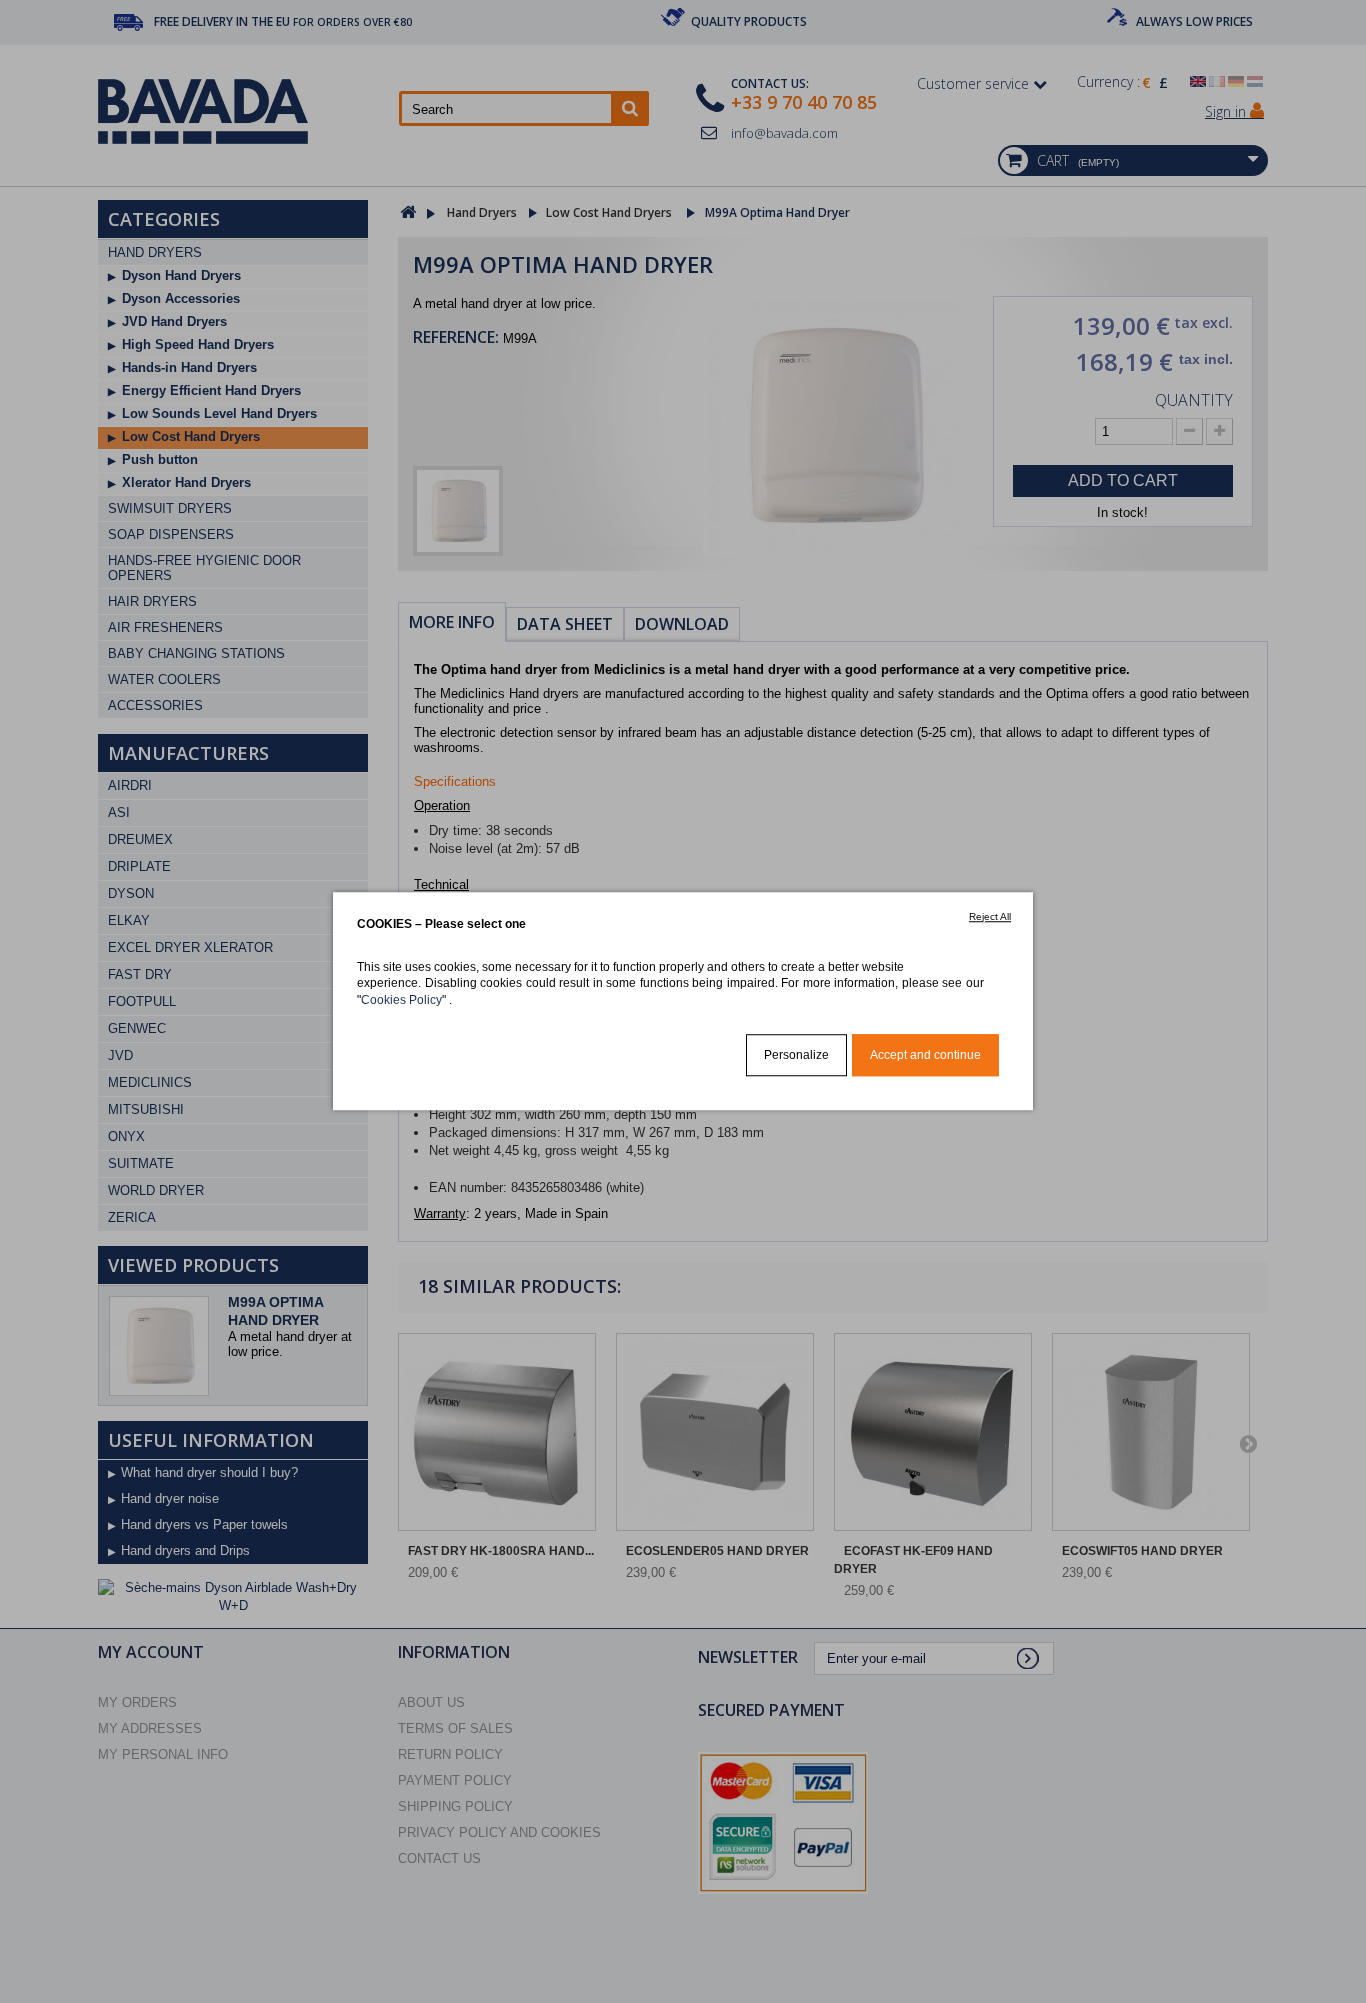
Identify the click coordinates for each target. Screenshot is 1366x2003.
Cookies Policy (401, 999)
